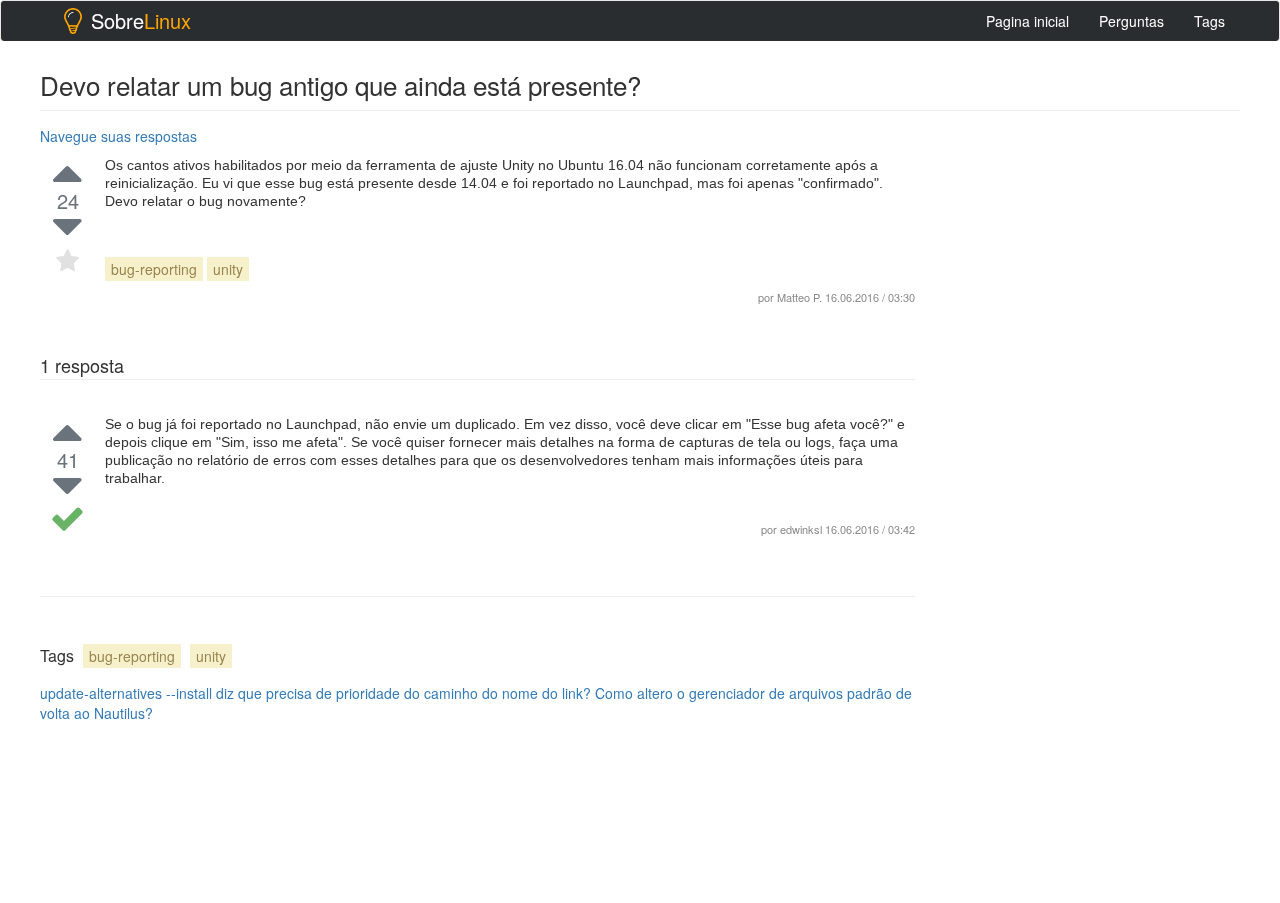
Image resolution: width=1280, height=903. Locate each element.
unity (228, 269)
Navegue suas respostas (118, 136)
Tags (1209, 21)
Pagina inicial (1027, 21)
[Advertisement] (1090, 421)
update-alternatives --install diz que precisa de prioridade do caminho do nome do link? (315, 693)
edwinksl (801, 529)
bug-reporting (154, 269)
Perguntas (1131, 21)
